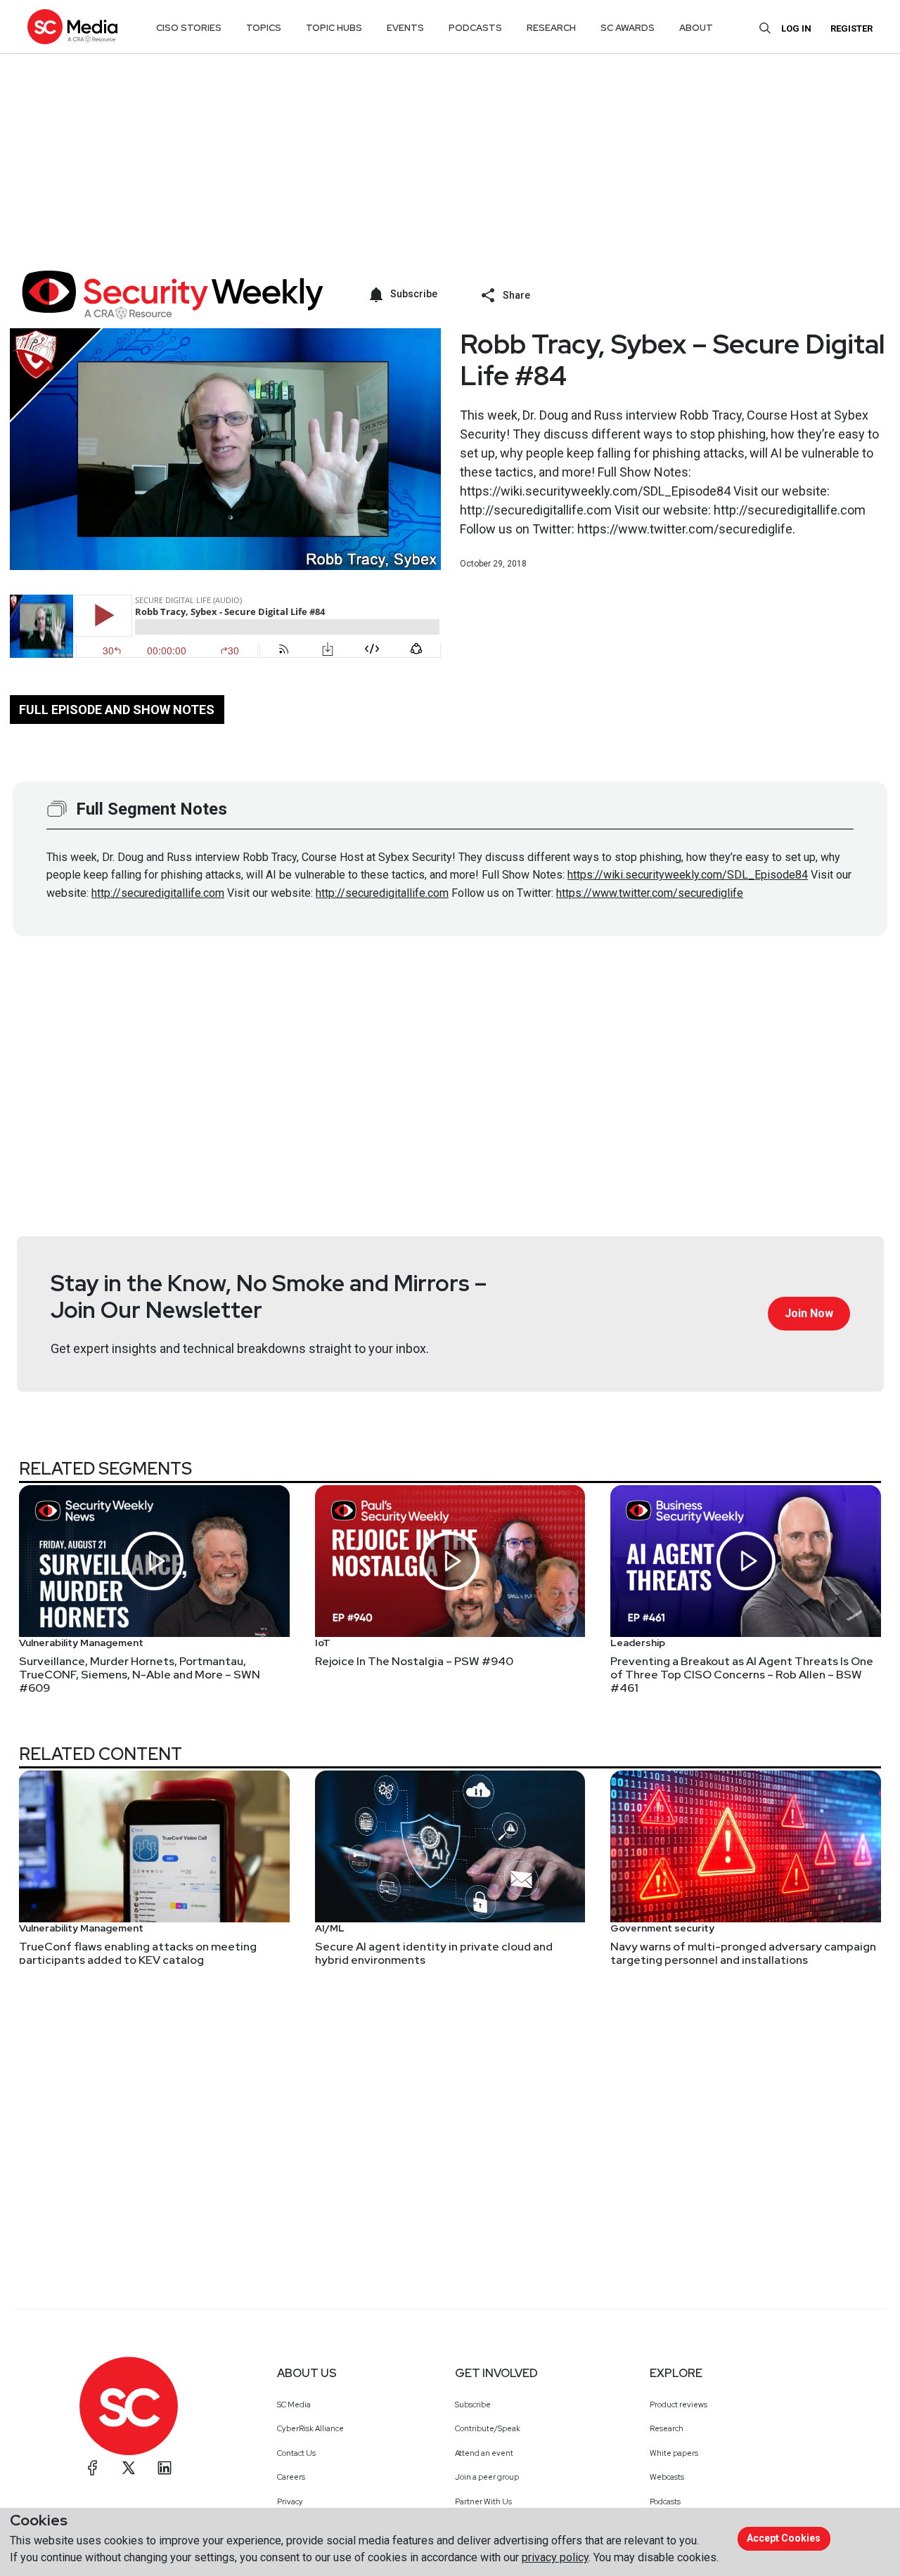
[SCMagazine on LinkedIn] (165, 2468)
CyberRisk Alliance (310, 2428)
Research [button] (551, 28)
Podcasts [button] (475, 28)
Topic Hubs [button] (334, 28)
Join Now (809, 1313)
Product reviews (679, 2405)
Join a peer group (487, 2477)
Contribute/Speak (488, 2428)
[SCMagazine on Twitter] (129, 2468)
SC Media (294, 2405)
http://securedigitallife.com (158, 893)
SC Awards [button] (628, 28)
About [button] (696, 28)
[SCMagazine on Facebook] (93, 2468)
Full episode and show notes (117, 710)
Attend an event (484, 2453)
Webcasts (667, 2477)
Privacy (290, 2501)
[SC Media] (72, 26)
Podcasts (665, 2501)
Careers (291, 2477)
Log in (796, 28)
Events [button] (405, 28)
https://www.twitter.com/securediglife (650, 893)
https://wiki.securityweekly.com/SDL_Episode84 (688, 875)
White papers (674, 2453)
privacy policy (555, 2557)
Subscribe (473, 2405)
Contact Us (296, 2453)
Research (667, 2428)
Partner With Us (483, 2501)
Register (851, 28)
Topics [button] (264, 28)
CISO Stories (189, 28)
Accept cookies (784, 2538)
